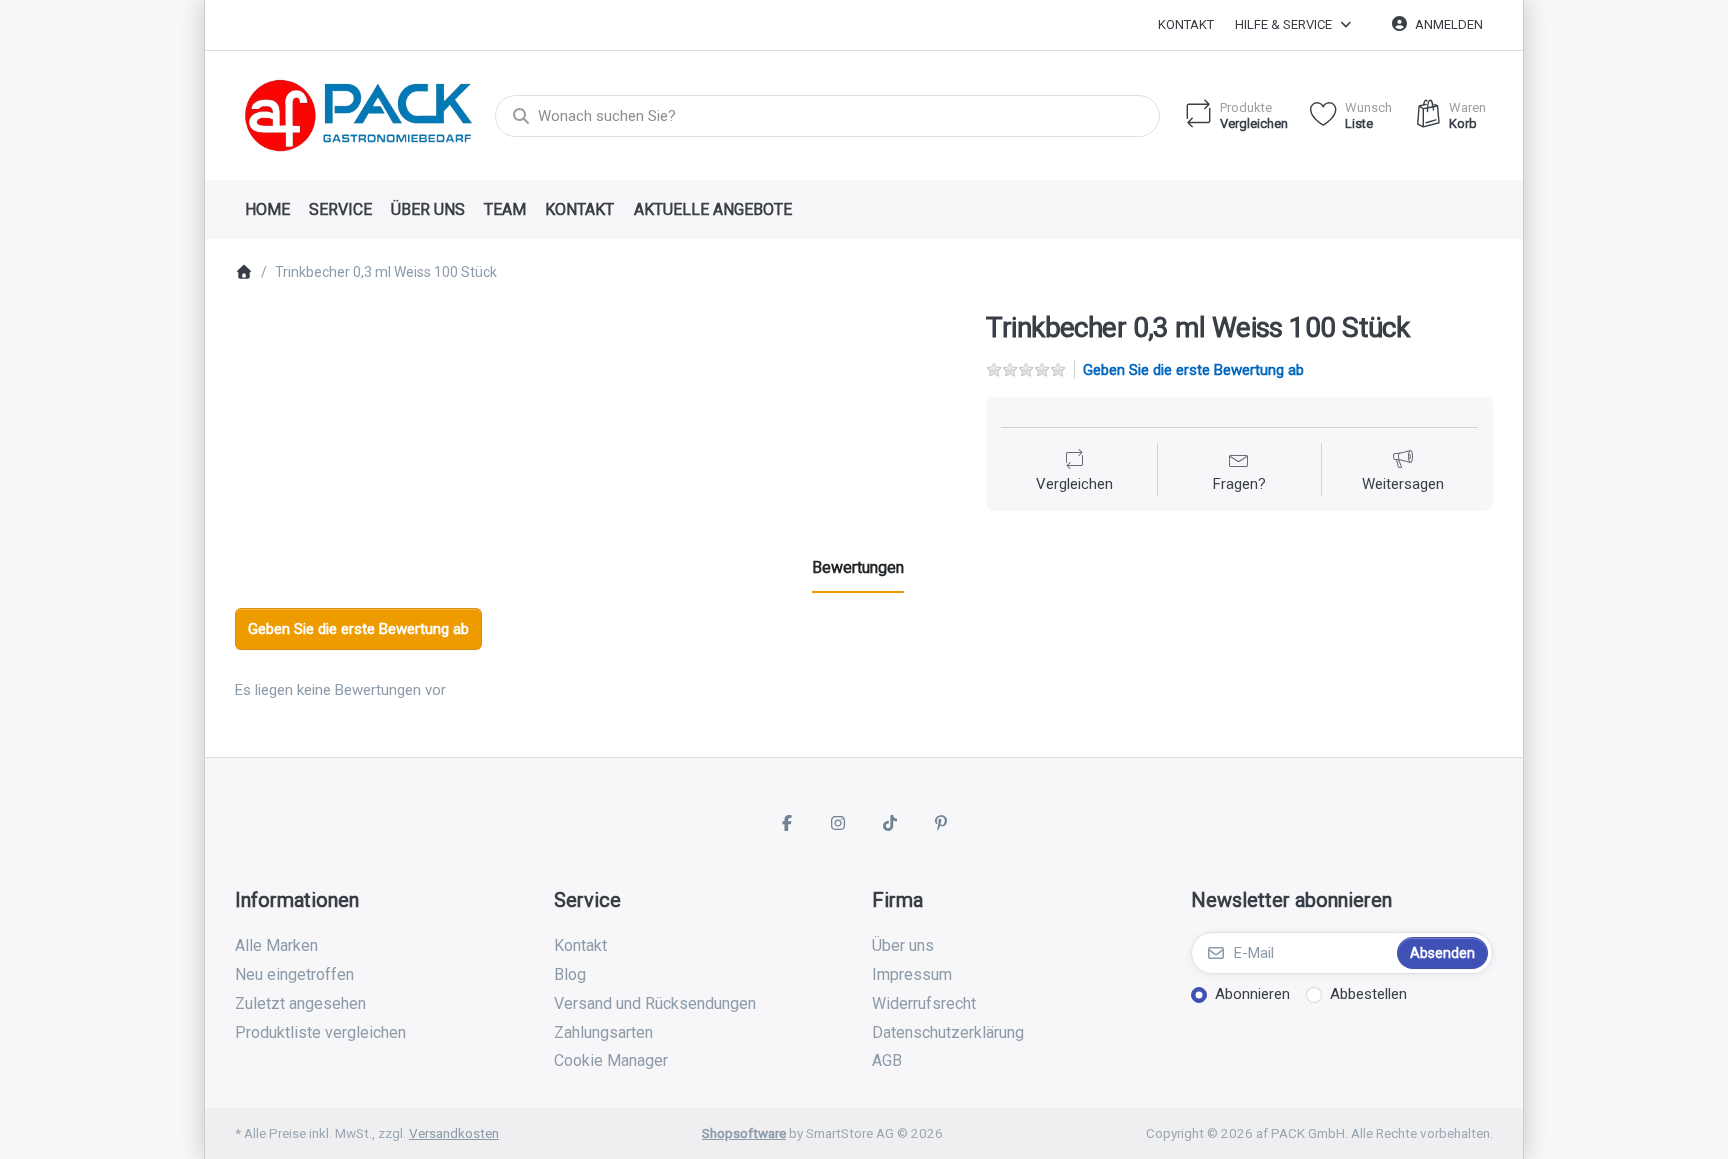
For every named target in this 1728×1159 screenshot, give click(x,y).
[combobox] (827, 116)
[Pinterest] (942, 823)
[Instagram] (838, 823)
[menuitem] (267, 210)
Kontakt (1186, 24)
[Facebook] (787, 823)
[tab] (858, 568)
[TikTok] (890, 823)
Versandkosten (454, 1133)
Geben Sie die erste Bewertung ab (1193, 370)
